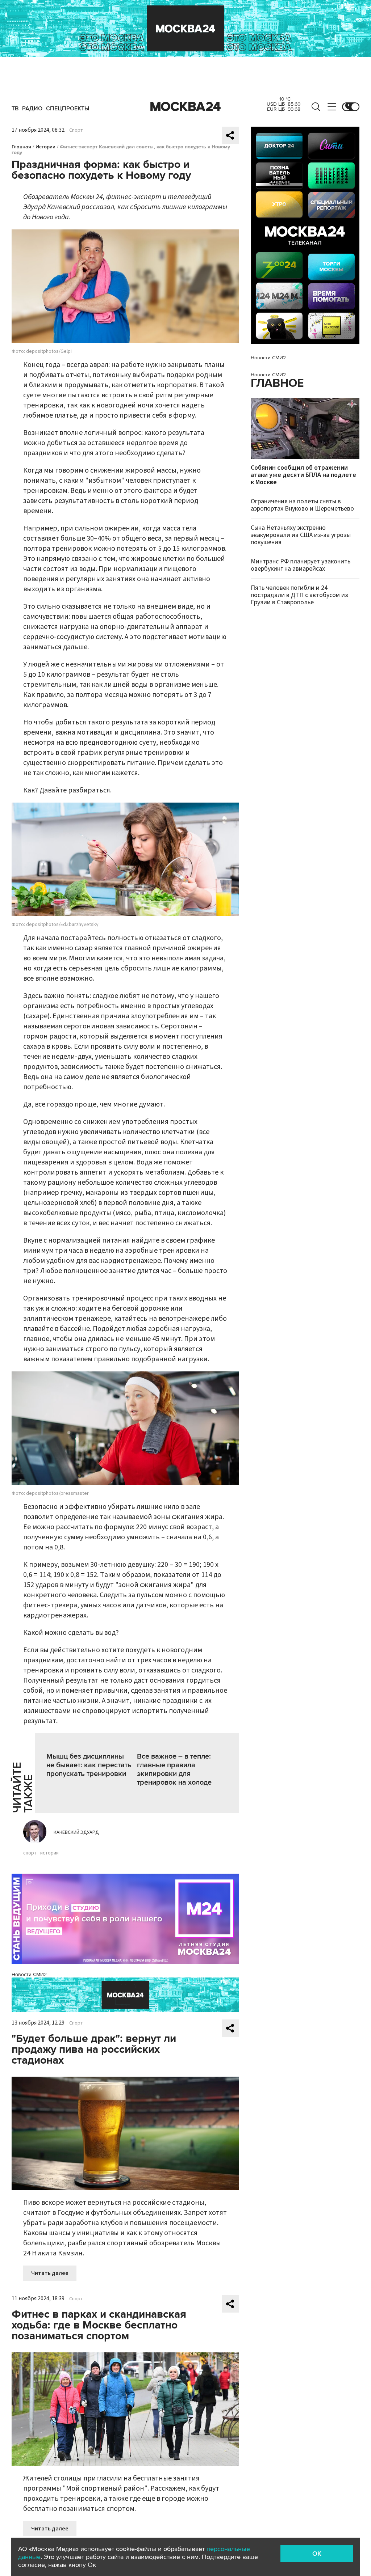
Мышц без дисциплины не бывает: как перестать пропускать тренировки (89, 1765)
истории (49, 1853)
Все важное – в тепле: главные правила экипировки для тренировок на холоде (174, 1769)
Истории (45, 147)
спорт (30, 1853)
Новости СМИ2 (29, 1974)
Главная (21, 147)
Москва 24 (185, 107)
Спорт (76, 130)
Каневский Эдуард (76, 1832)
